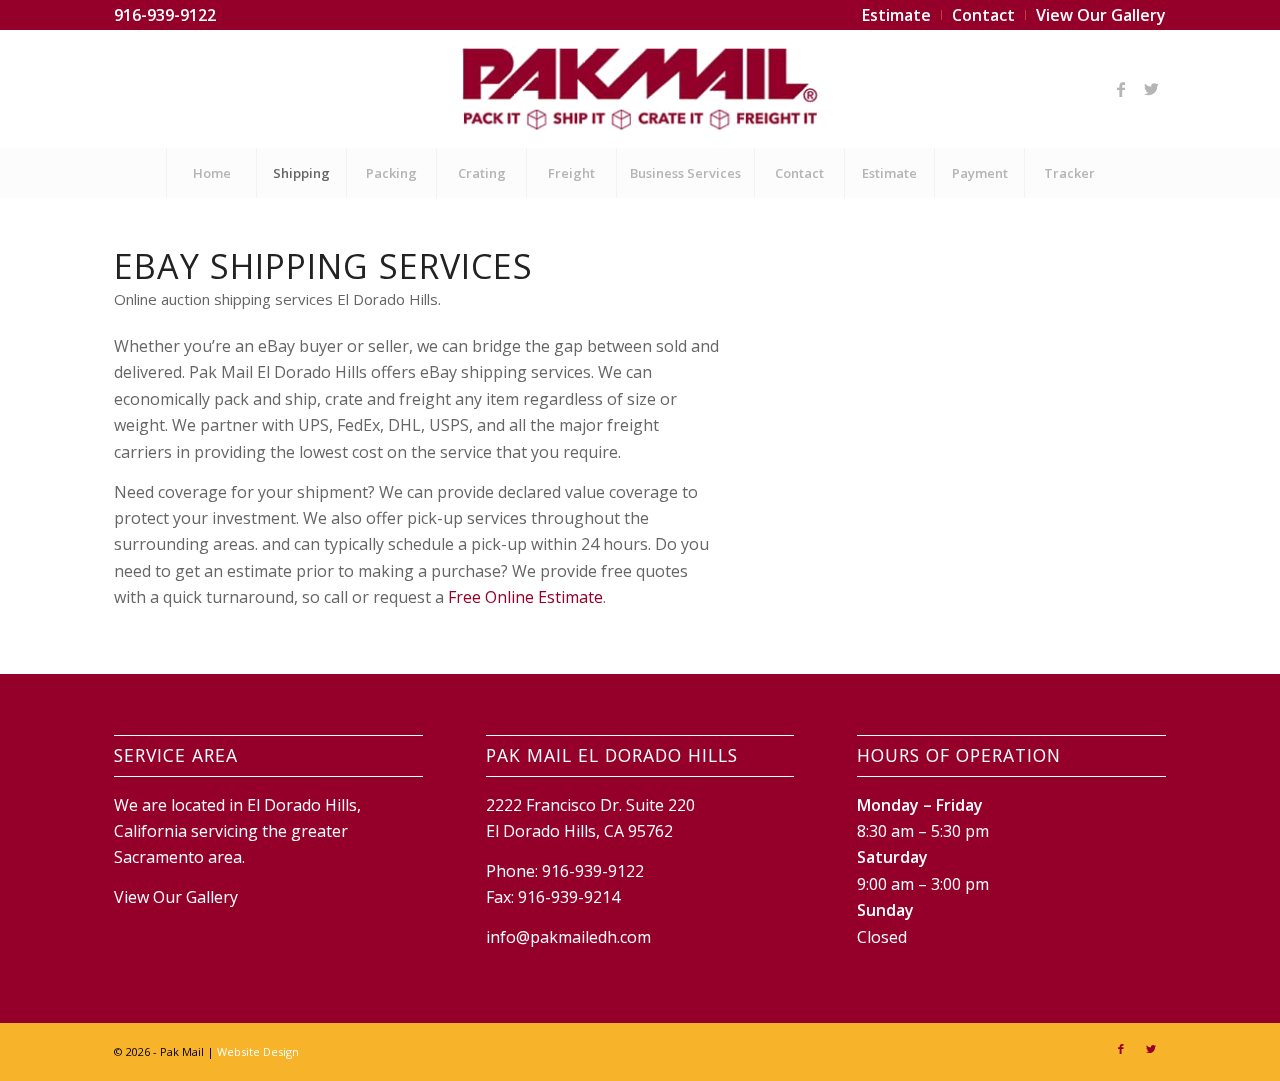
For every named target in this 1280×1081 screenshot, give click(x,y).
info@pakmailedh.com (568, 937)
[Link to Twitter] (1151, 89)
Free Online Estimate (525, 597)
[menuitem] (897, 15)
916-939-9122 (165, 15)
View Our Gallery (176, 897)
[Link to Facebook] (1121, 89)
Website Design (258, 1051)
